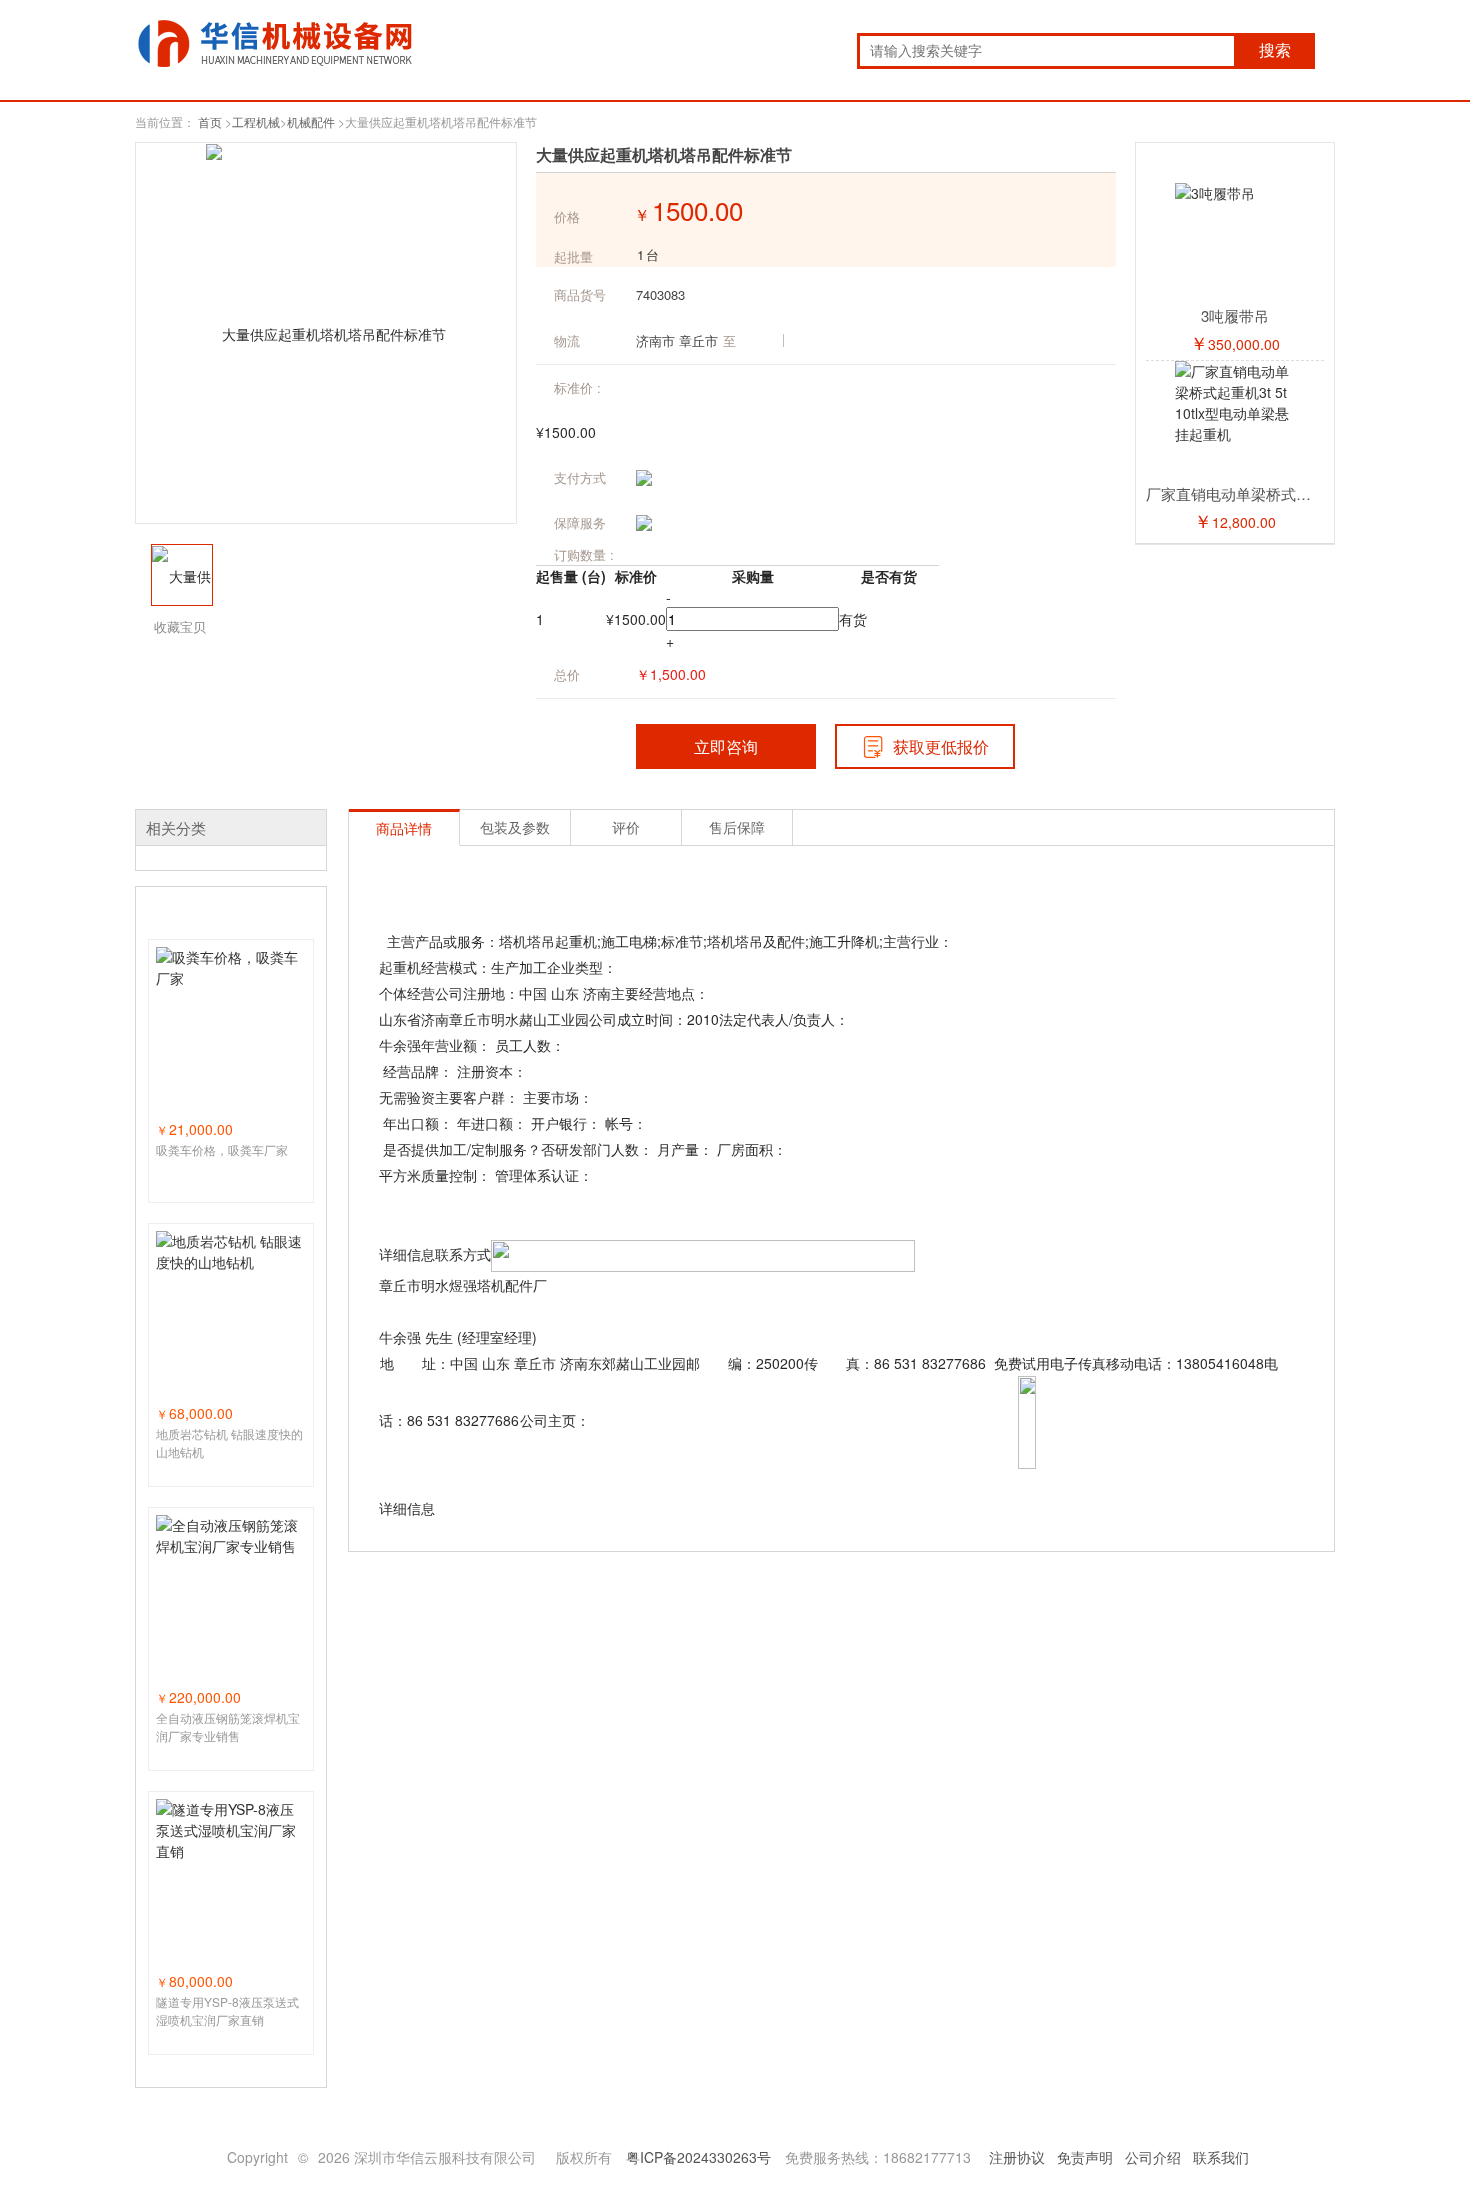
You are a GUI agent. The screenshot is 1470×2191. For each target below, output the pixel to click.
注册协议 (1017, 2157)
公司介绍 (1153, 2157)
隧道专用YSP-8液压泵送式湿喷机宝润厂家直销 (227, 2010)
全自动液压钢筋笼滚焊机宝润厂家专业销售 (228, 1726)
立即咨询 (726, 746)
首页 (210, 121)
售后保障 (737, 827)
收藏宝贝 (180, 626)
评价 (626, 827)
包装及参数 (515, 827)
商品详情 (404, 828)
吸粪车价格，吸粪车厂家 (222, 1149)
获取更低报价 (941, 746)
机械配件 (311, 121)
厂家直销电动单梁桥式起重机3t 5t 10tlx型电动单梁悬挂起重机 (1235, 493)
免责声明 (1085, 2157)
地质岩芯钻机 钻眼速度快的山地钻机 (229, 1442)
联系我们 (1221, 2157)
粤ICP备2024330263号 (698, 2157)
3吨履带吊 (1235, 315)
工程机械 (256, 121)
